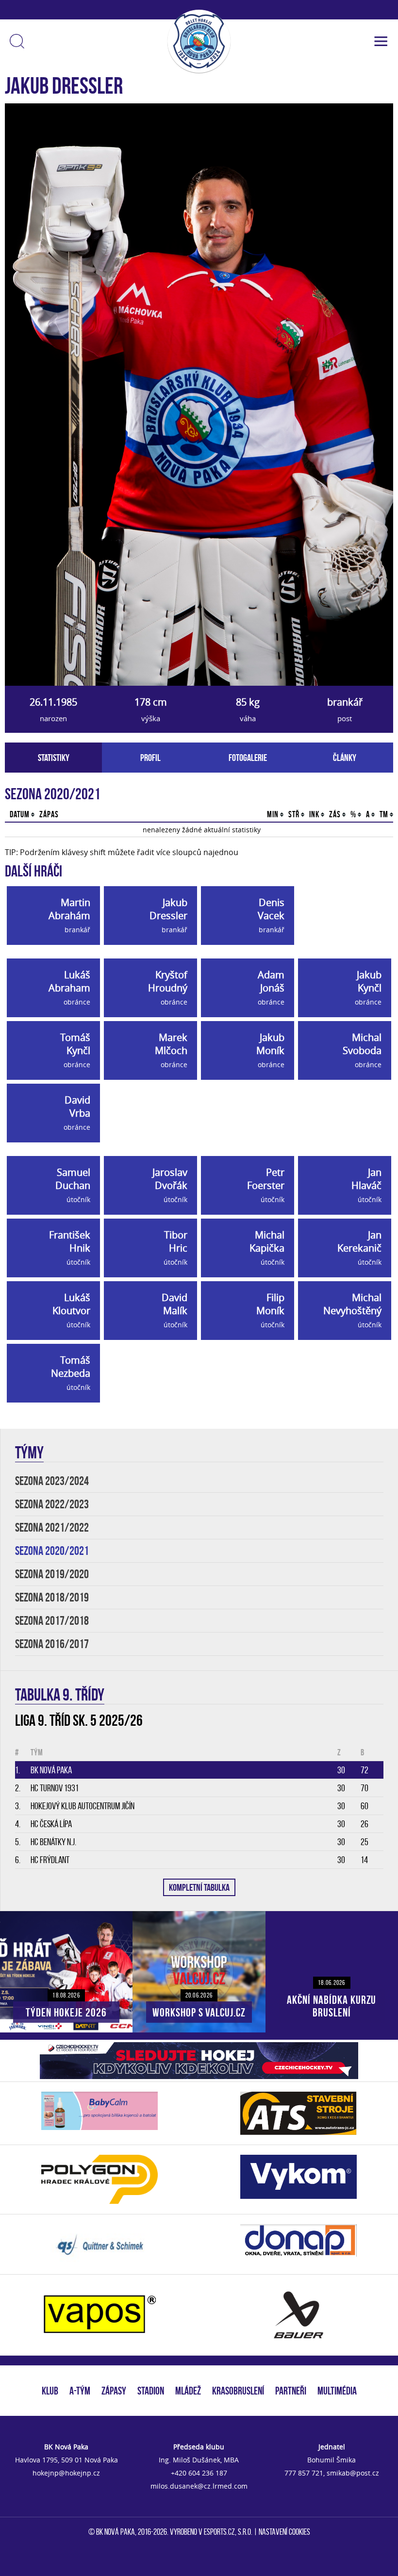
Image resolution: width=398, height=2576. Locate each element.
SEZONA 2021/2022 (52, 1527)
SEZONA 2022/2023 (52, 1504)
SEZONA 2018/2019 (52, 1597)
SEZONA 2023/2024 (52, 1481)
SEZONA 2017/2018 (52, 1621)
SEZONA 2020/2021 (52, 1551)
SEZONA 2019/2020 (52, 1574)
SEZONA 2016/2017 (52, 1644)
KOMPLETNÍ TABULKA (199, 1887)
